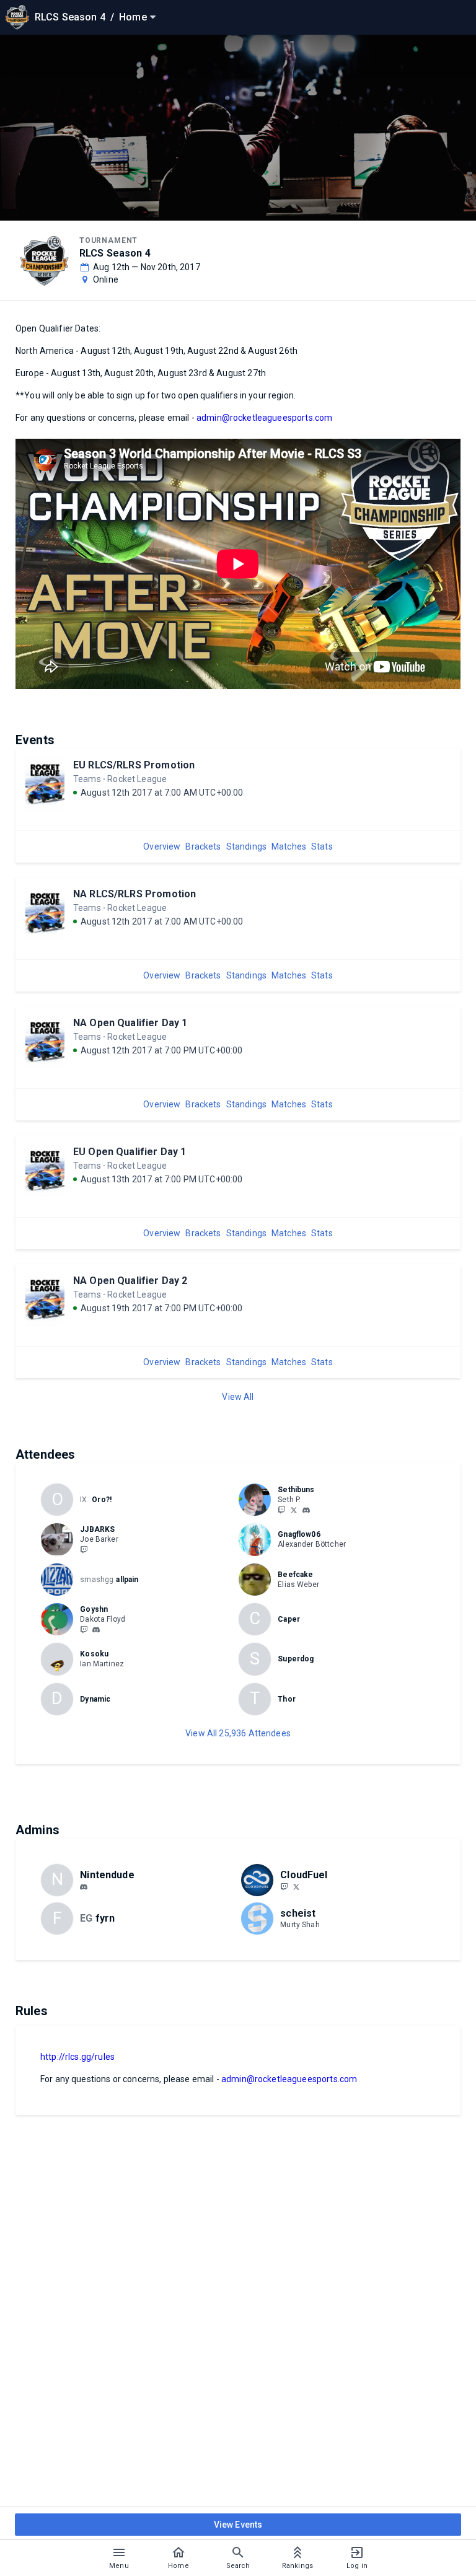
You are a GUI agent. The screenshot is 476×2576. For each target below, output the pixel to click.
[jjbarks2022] (84, 1549)
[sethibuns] (306, 1510)
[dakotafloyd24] (96, 1630)
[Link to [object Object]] (258, 1500)
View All (238, 1397)
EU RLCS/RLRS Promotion (134, 765)
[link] (306, 1510)
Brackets (203, 846)
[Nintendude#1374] (84, 1887)
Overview (162, 846)
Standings (246, 846)
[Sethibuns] (281, 1510)
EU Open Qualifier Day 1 (130, 1152)
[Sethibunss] (294, 1510)
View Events (238, 2525)
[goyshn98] (84, 1629)
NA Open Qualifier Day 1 (130, 1023)
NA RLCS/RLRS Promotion (134, 894)
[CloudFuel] (284, 1886)
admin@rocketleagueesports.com (264, 418)
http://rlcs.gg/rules (77, 2057)
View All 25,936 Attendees (238, 1733)
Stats (322, 846)
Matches (289, 846)
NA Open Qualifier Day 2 (130, 1281)
